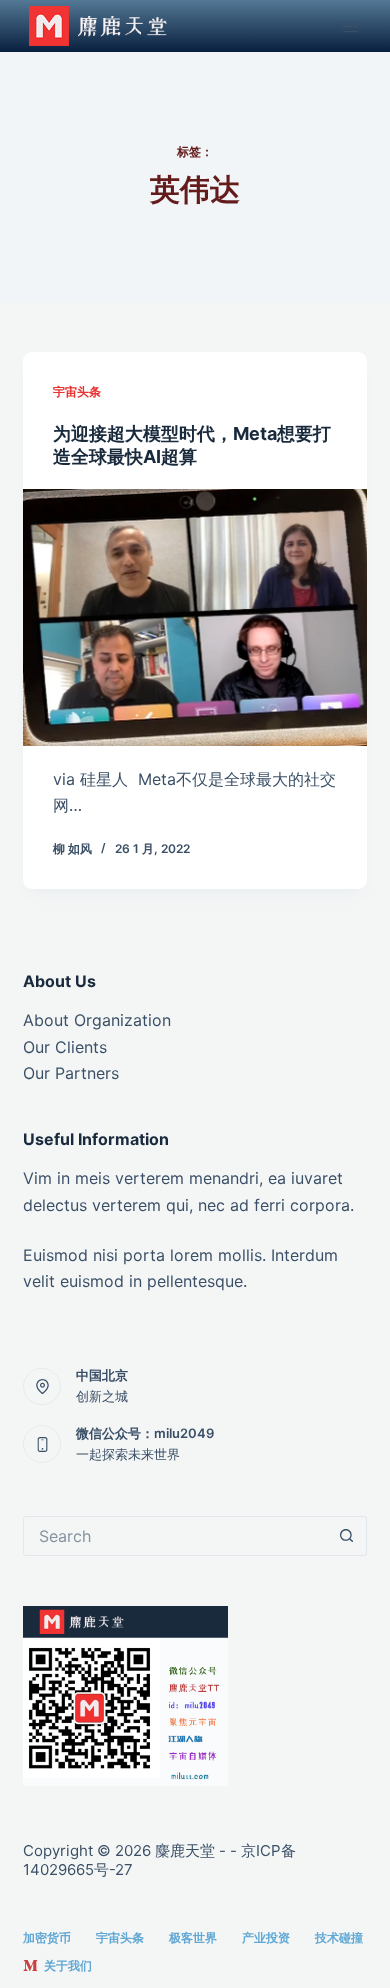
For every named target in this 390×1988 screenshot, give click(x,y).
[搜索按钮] (347, 1536)
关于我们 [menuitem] (68, 1965)
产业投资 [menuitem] (266, 1937)
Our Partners (71, 1073)
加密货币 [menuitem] (47, 1937)
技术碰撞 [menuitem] (339, 1937)
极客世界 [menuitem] (193, 1937)
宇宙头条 (77, 391)
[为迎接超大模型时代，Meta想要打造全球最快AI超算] (194, 617)
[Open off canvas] (354, 26)
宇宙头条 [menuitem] (120, 1937)
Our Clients (65, 1047)
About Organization (97, 1020)
